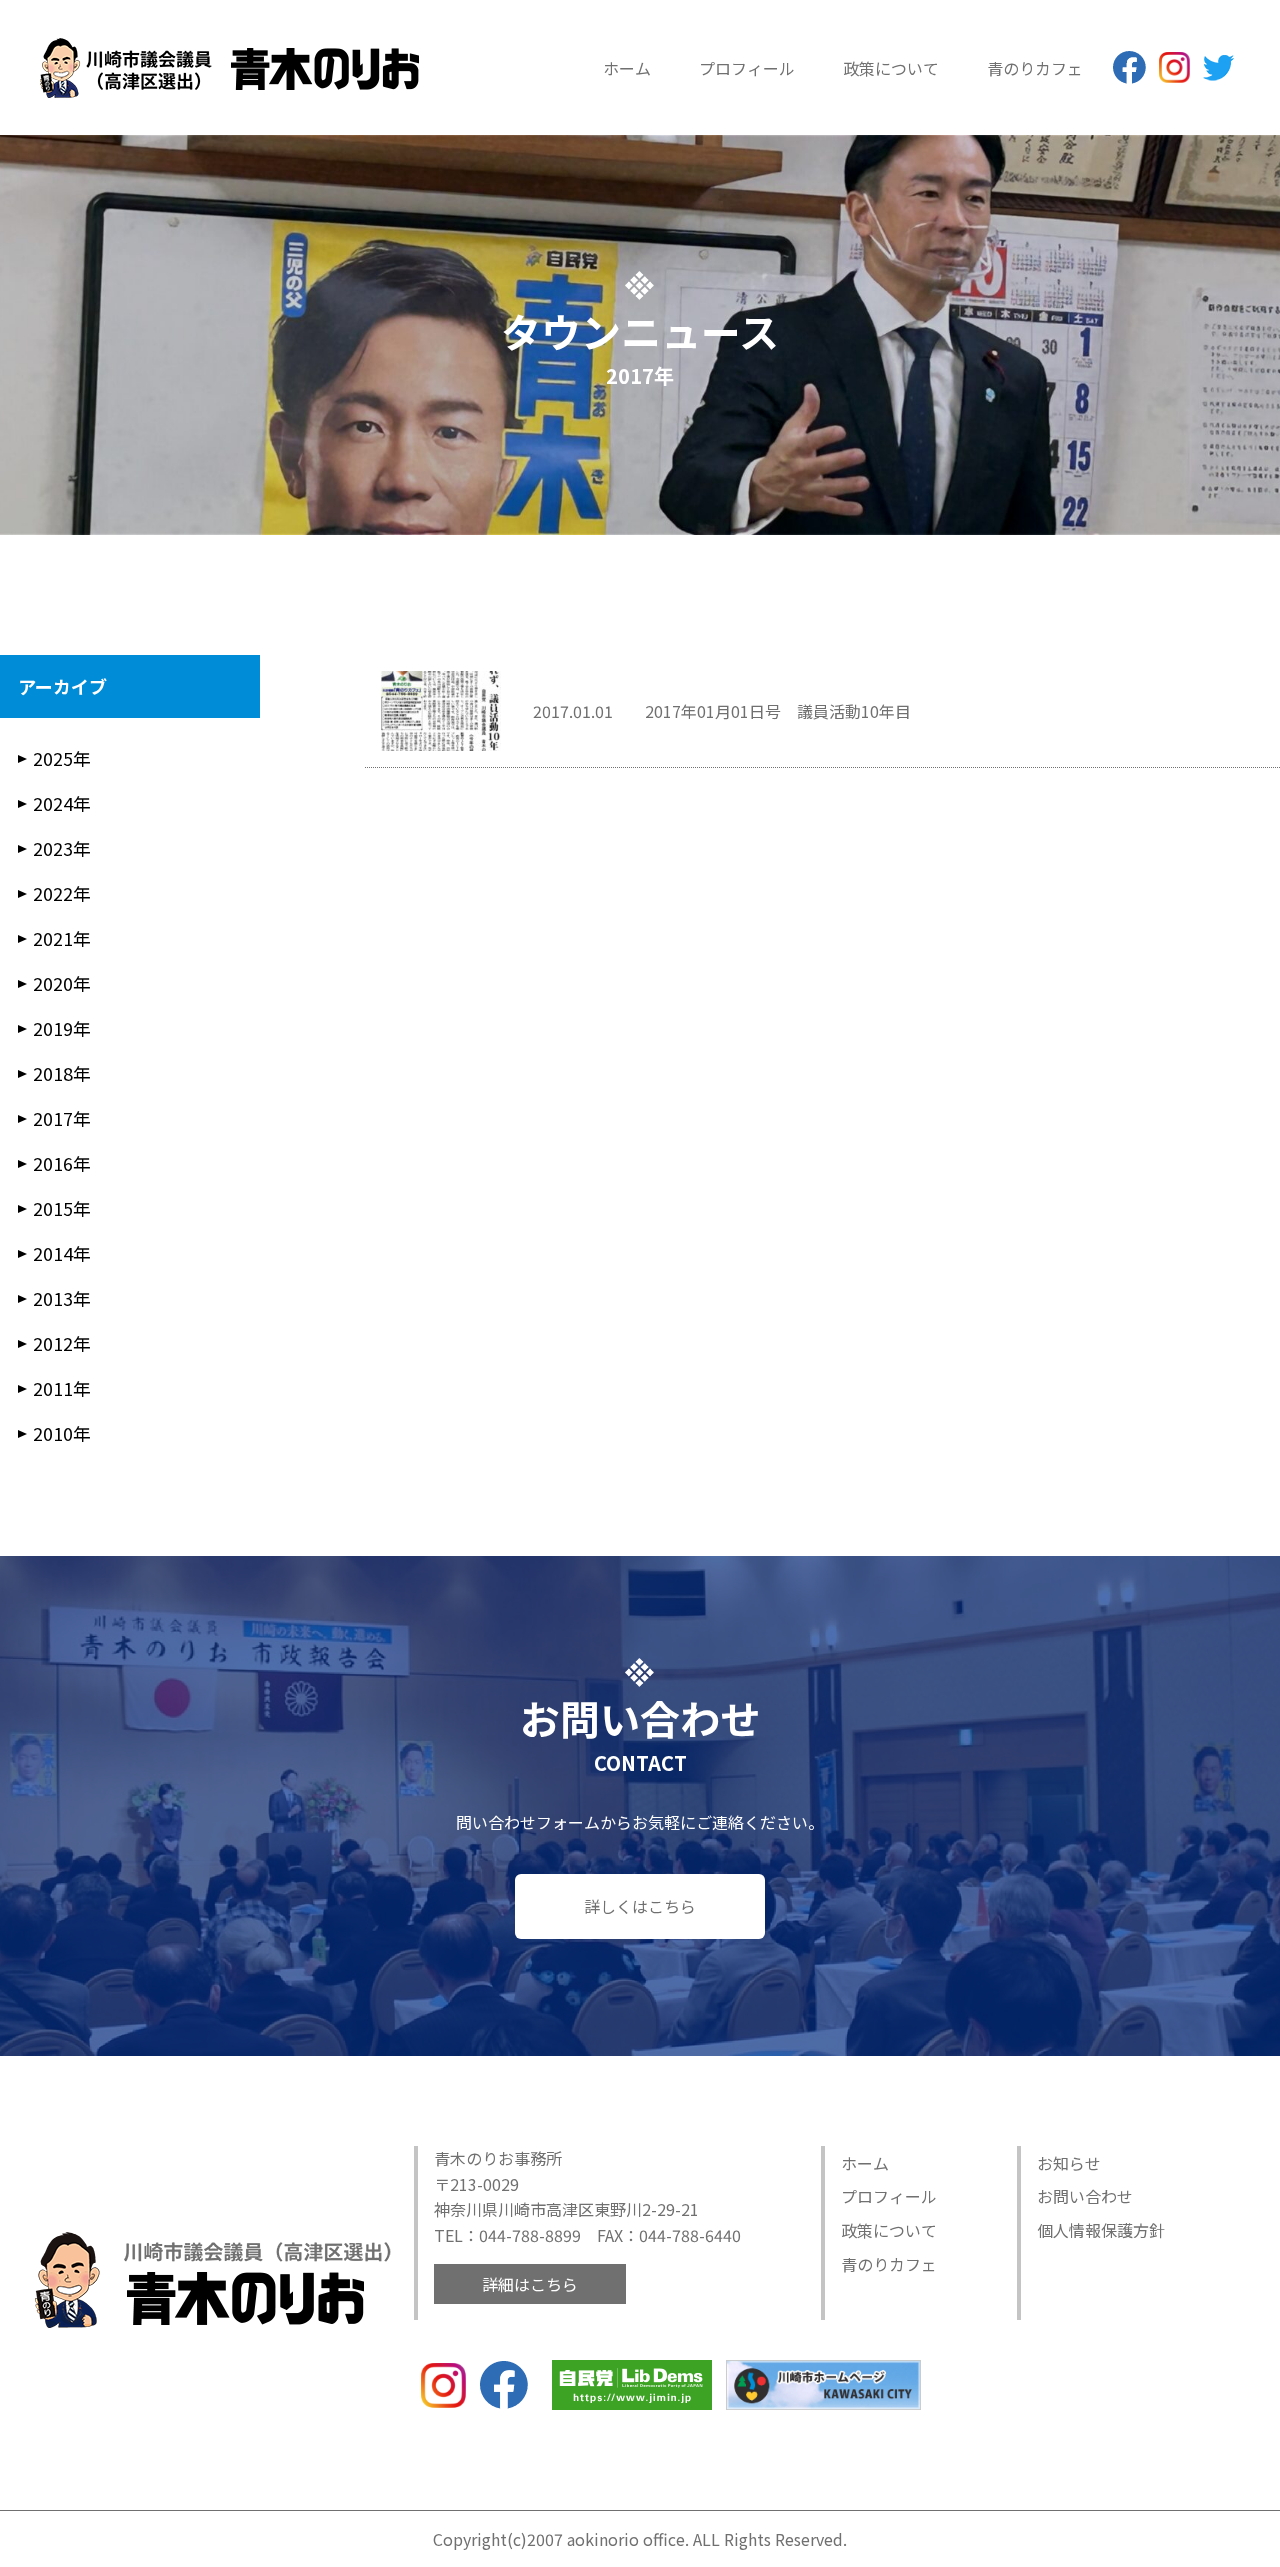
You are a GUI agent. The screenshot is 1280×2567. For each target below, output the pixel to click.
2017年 (62, 1118)
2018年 (62, 1073)
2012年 (62, 1343)
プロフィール (747, 68)
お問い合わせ (1085, 2196)
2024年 (62, 803)
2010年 (62, 1433)
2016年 (62, 1163)
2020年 (62, 983)
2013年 (62, 1298)
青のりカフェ (1035, 68)
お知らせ (1069, 2163)
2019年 (62, 1028)
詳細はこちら (530, 2284)
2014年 (62, 1253)
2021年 (62, 938)
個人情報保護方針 (1101, 2230)
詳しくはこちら (640, 1906)
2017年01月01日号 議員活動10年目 (778, 711)
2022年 (62, 893)
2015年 (62, 1208)
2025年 (62, 758)
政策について (891, 68)
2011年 (62, 1388)
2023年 (62, 848)
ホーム (627, 68)
